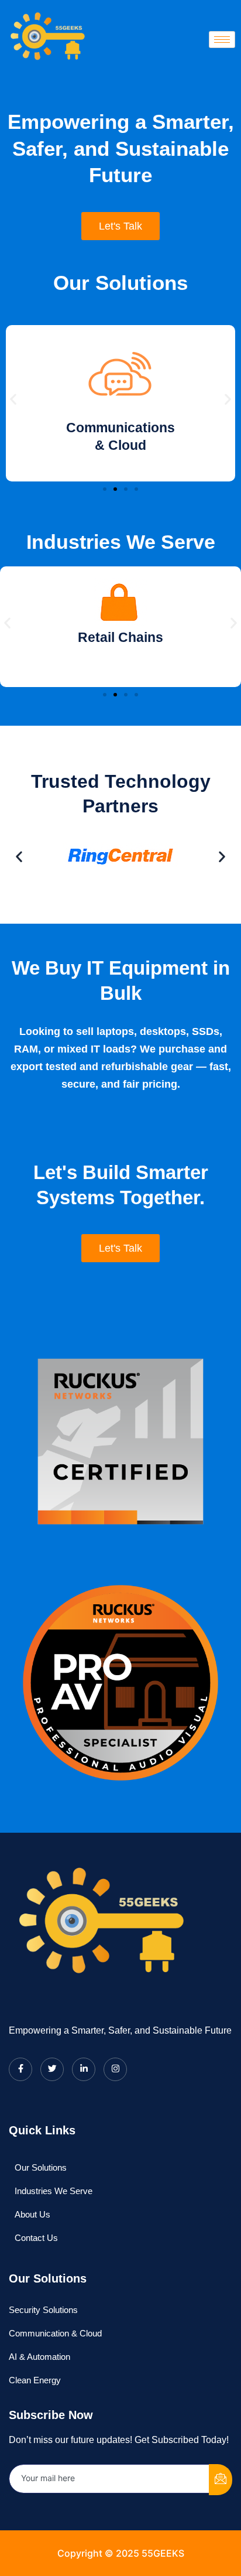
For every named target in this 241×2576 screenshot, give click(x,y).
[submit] (221, 2480)
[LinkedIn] (84, 2069)
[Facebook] (20, 2069)
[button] (13, 399)
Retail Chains (120, 637)
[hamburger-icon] (222, 40)
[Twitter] (52, 2069)
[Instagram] (115, 2069)
